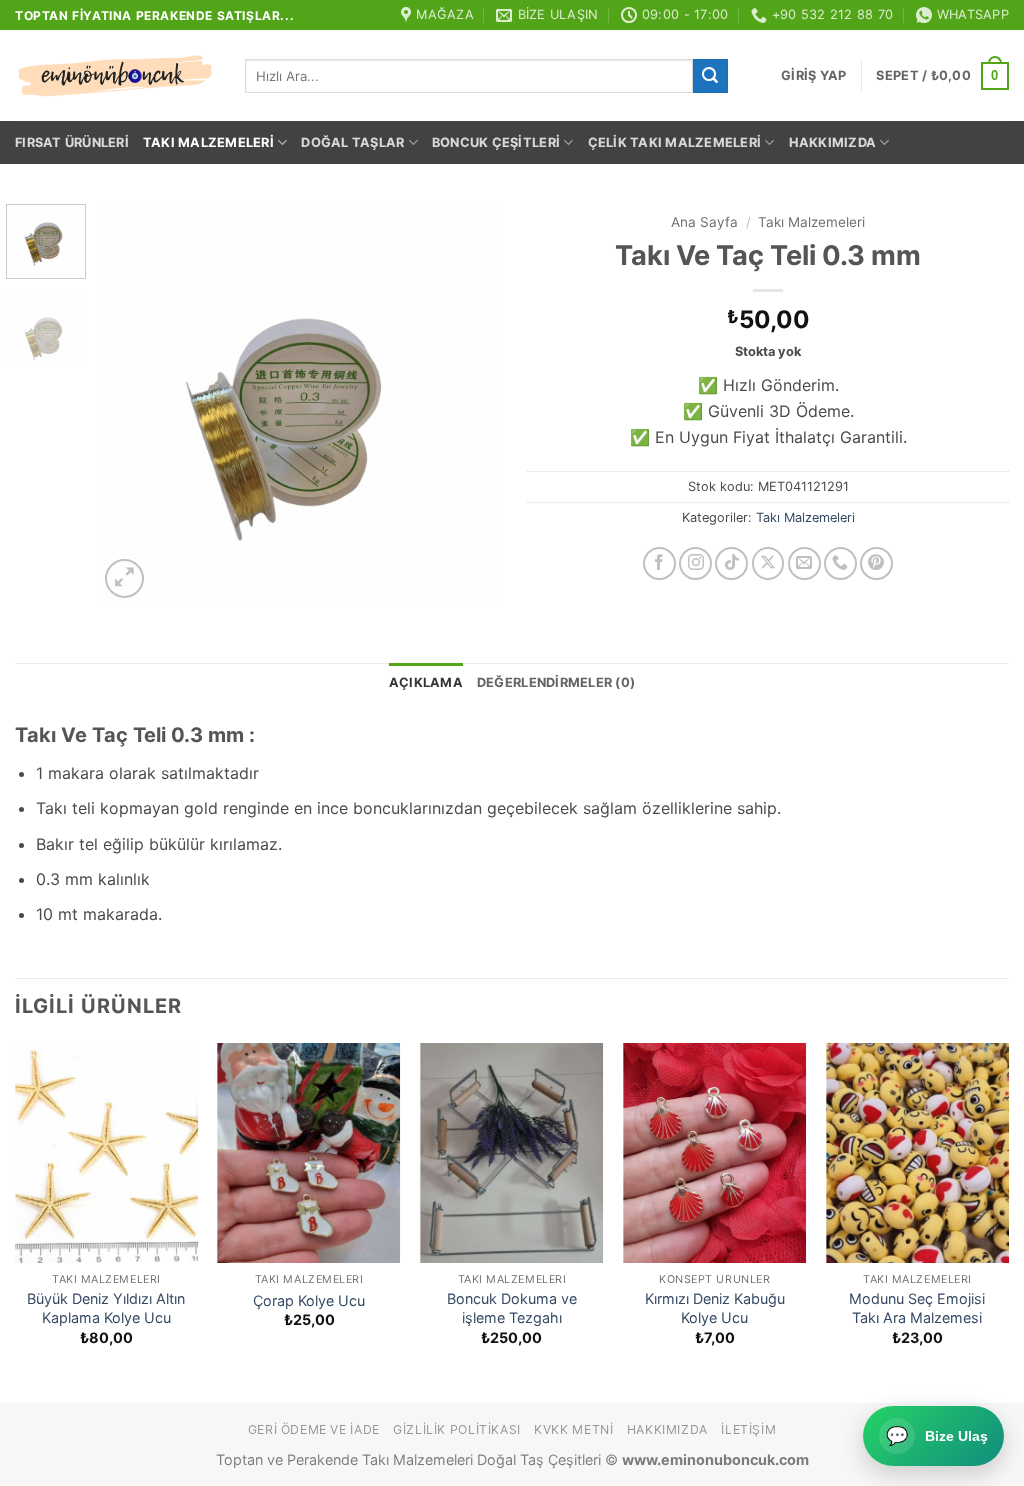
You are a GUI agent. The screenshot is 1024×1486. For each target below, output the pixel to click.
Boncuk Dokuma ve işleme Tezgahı (512, 1308)
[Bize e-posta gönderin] (804, 563)
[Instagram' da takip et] (695, 563)
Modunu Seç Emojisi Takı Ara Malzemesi (917, 1308)
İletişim (748, 1429)
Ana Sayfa (704, 222)
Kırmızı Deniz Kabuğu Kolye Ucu (715, 1308)
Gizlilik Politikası (457, 1429)
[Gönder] (710, 76)
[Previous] (132, 404)
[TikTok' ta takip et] (731, 563)
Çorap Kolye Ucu (309, 1300)
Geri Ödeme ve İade (314, 1429)
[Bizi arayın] (840, 563)
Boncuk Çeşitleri (496, 142)
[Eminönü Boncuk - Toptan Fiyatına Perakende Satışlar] (115, 76)
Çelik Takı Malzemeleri (675, 142)
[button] (813, 76)
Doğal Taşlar (352, 142)
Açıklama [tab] (426, 682)
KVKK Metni (573, 1429)
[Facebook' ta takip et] (659, 563)
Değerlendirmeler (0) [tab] (556, 682)
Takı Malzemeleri (208, 142)
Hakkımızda (833, 142)
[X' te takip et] (768, 563)
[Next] (464, 404)
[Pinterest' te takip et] (876, 563)
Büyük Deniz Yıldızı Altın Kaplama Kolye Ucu (106, 1308)
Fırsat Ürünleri (72, 142)
